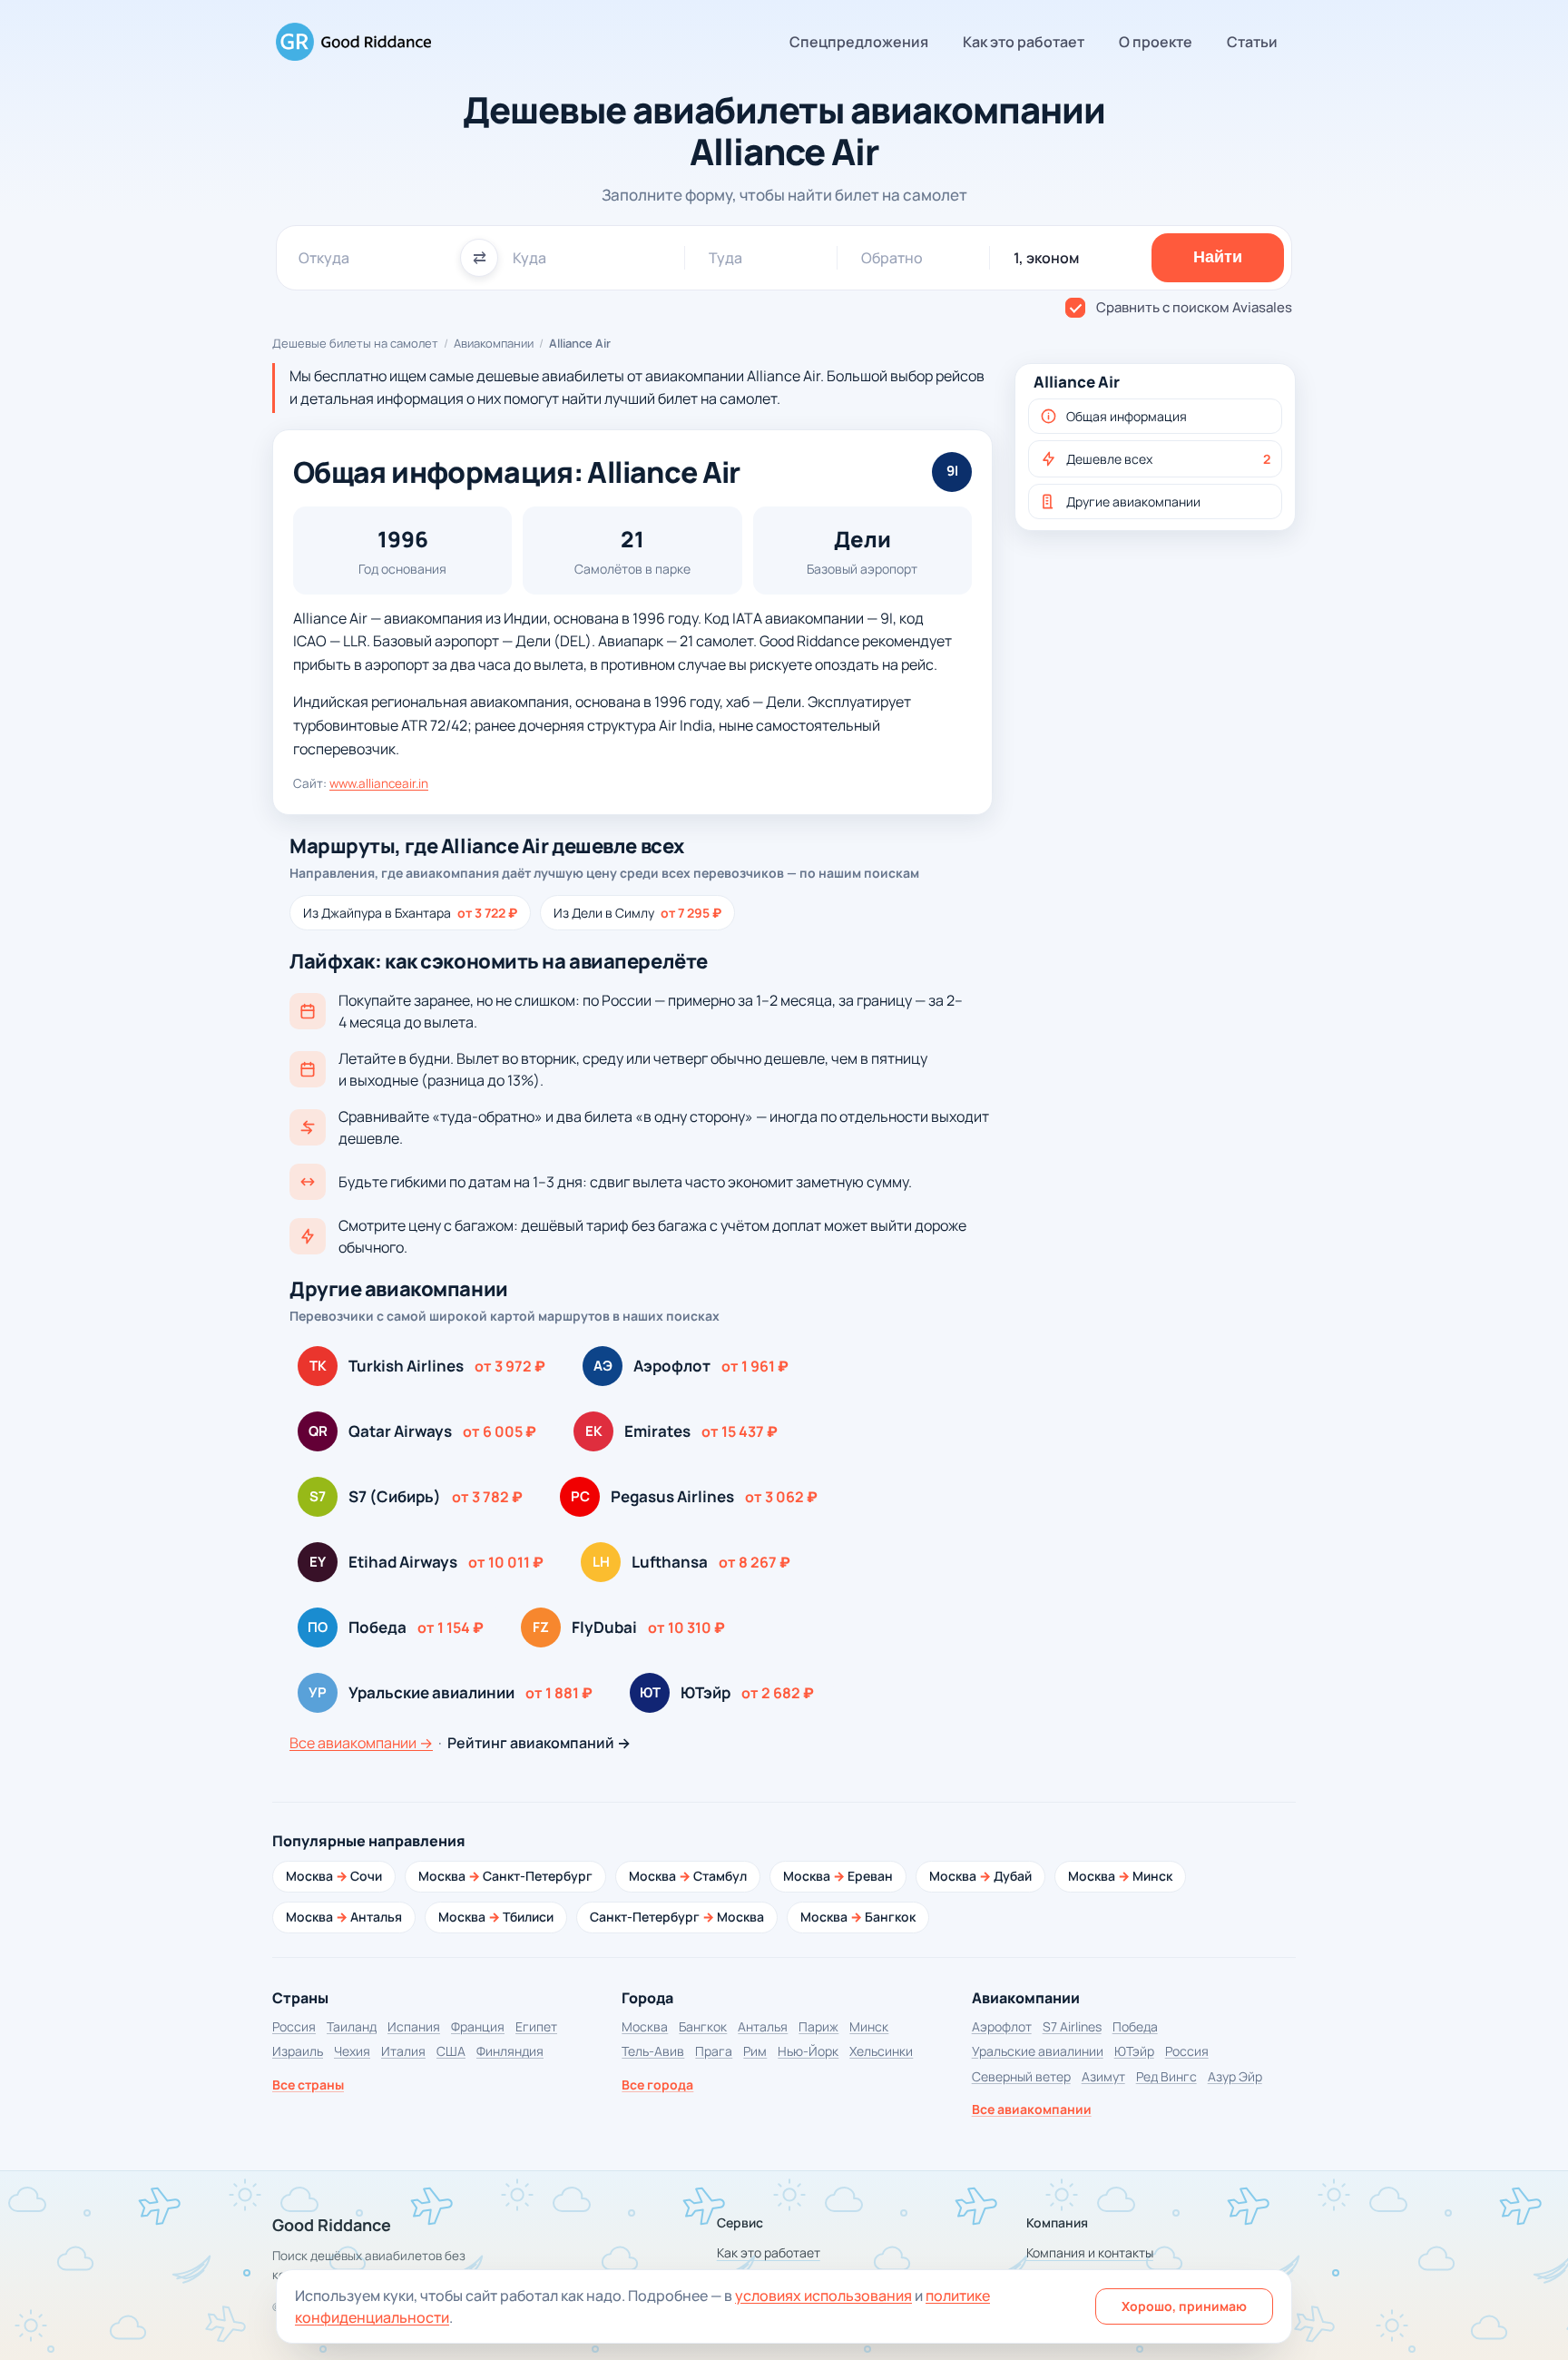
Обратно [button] (892, 258)
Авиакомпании (494, 343)
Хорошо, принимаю (1184, 2306)
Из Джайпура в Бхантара (410, 913)
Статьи (1252, 42)
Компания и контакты (1090, 2252)
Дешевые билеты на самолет (355, 343)
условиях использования (823, 2296)
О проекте (1156, 42)
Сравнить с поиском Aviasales (1194, 307)
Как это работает (1024, 42)
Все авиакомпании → (361, 1743)
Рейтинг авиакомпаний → (539, 1743)
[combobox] (372, 258)
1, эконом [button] (1046, 258)
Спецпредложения (859, 42)
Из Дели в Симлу (637, 913)
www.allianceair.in (379, 783)
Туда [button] (725, 258)
